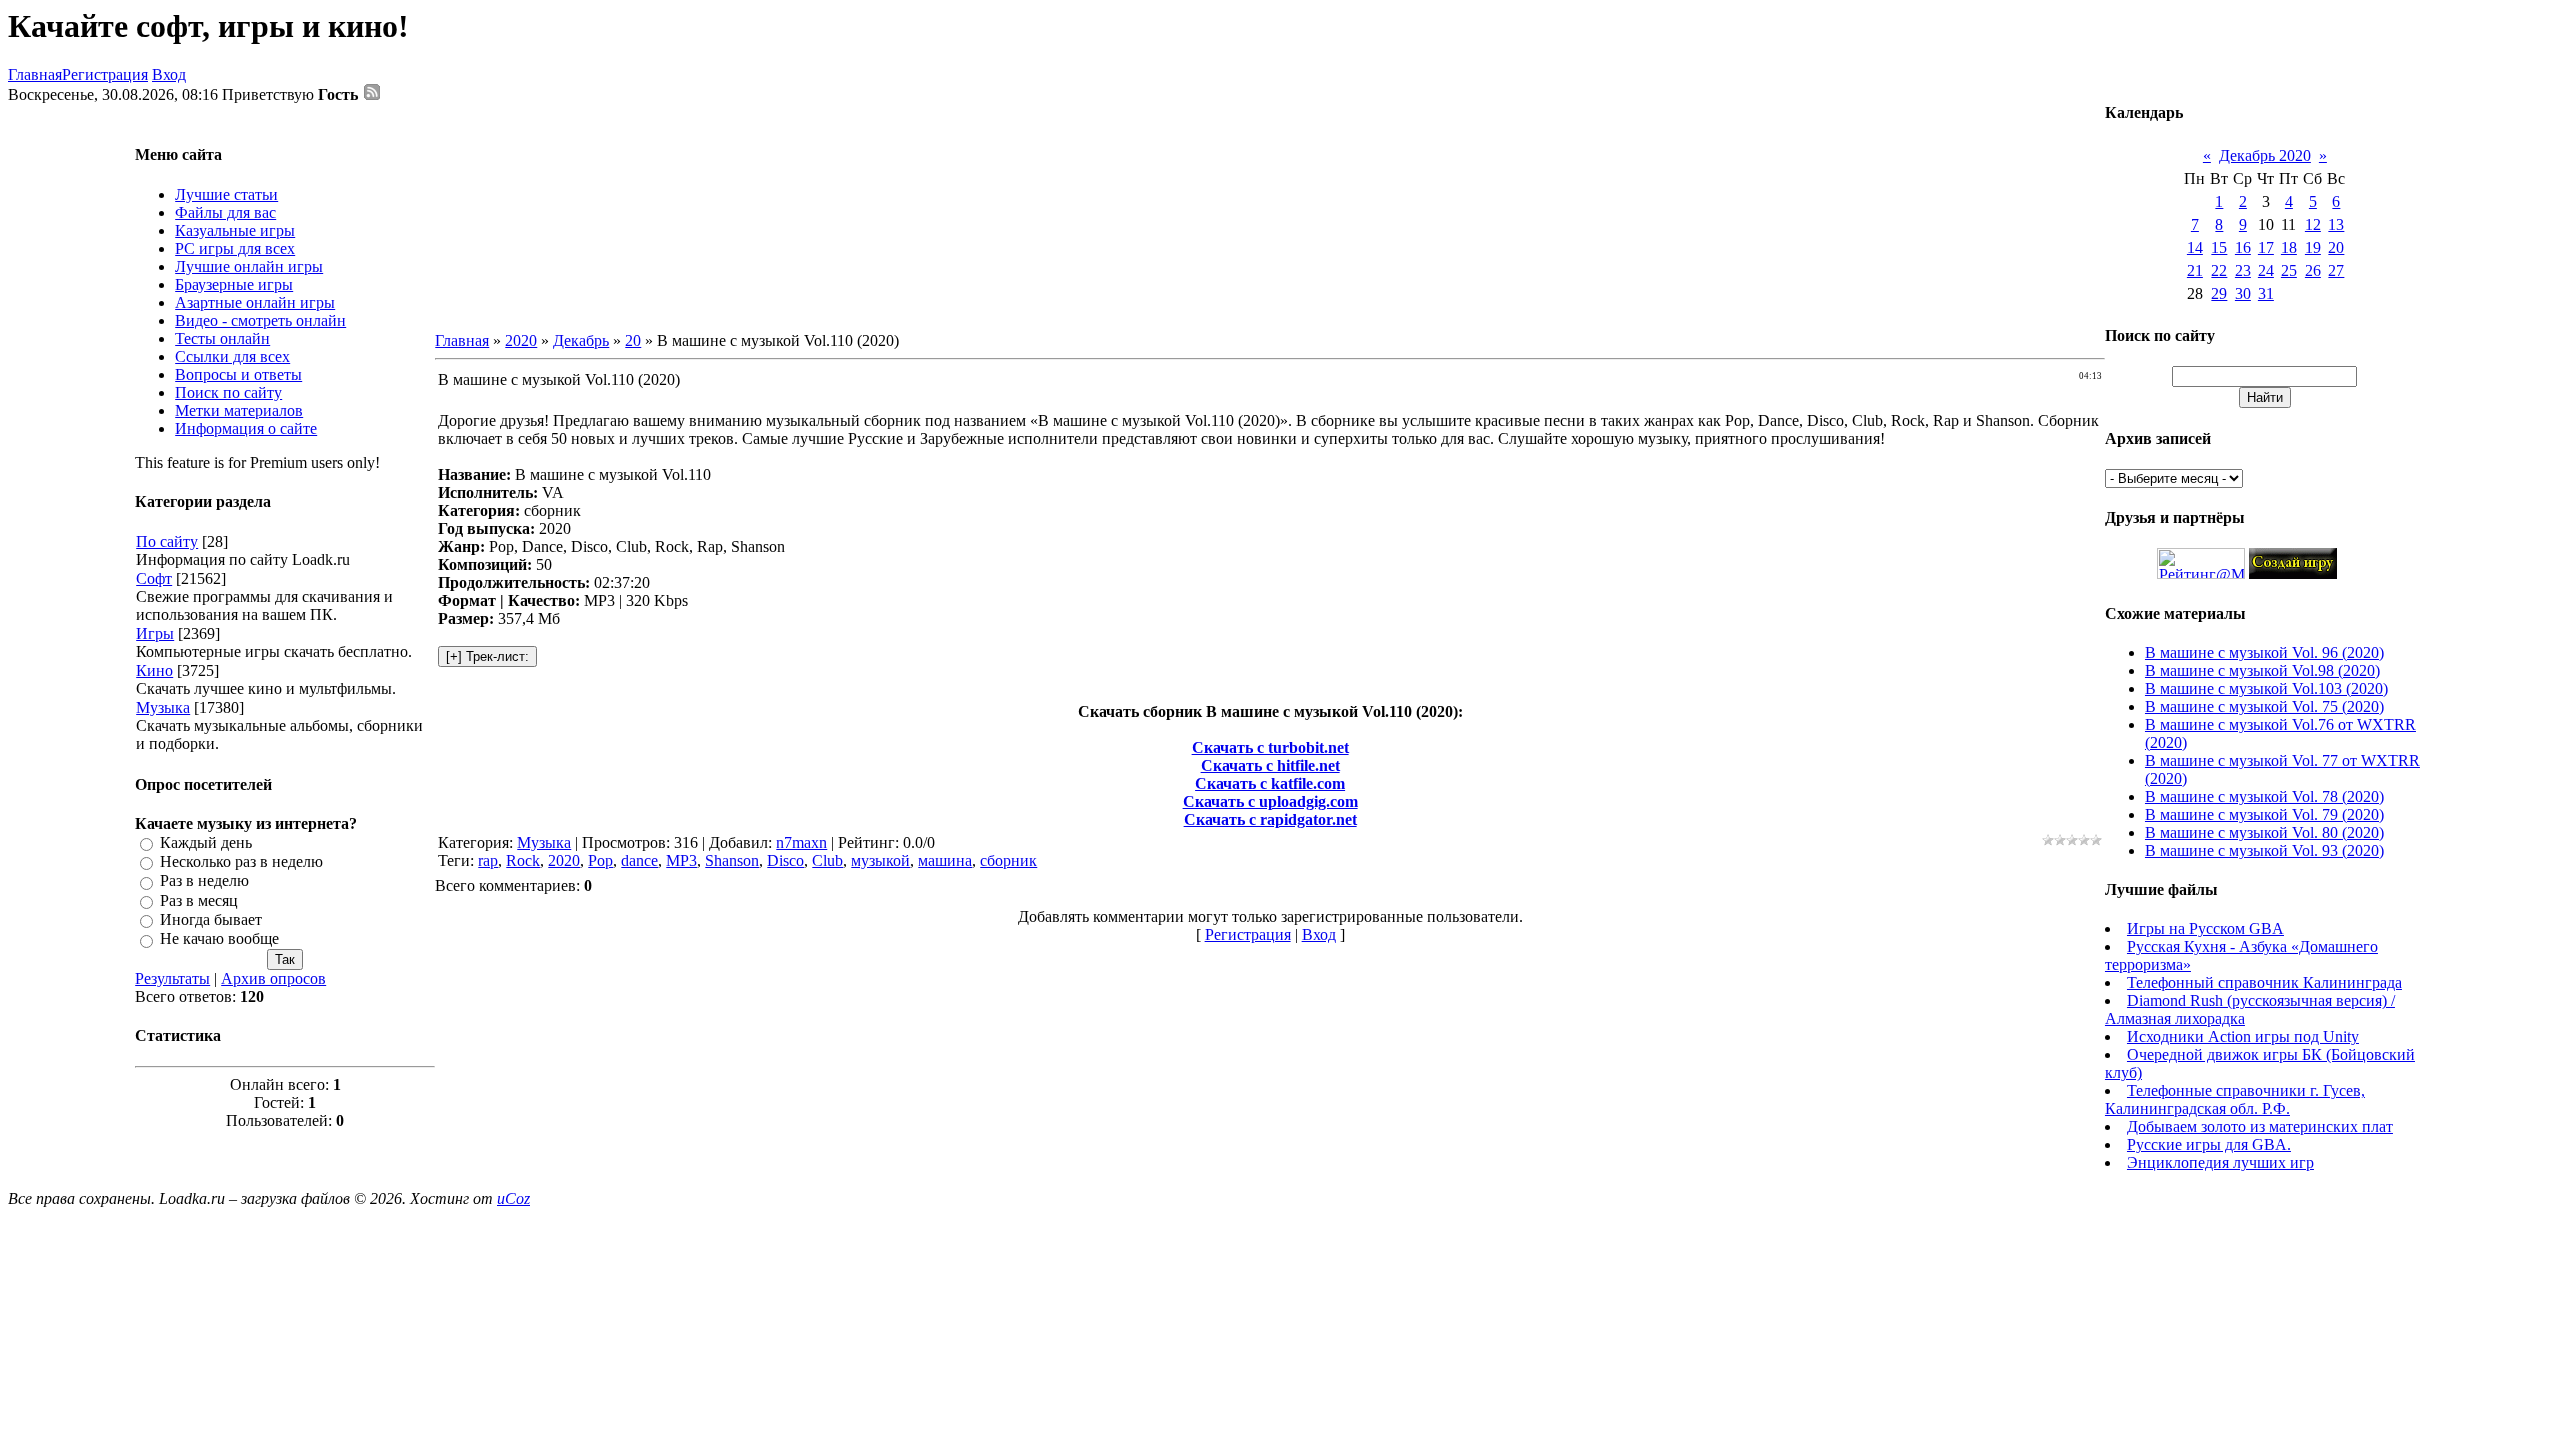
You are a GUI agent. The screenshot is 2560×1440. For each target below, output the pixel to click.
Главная (35, 74)
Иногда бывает (211, 919)
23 (2243, 270)
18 (2289, 247)
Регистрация (105, 74)
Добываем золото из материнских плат (2260, 1126)
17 (2266, 247)
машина (945, 860)
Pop (600, 860)
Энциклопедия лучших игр (2220, 1162)
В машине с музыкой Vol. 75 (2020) (2264, 706)
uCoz (513, 1198)
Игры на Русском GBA (2205, 928)
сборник (1008, 860)
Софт (154, 578)
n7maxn (801, 842)
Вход (169, 74)
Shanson (732, 860)
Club (827, 860)
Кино (154, 670)
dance (639, 860)
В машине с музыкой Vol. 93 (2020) (2264, 850)
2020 (521, 340)
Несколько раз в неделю (241, 861)
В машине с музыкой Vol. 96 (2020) (2264, 652)
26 (2313, 270)
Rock (523, 860)
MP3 (681, 860)
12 (2313, 224)
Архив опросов (273, 978)
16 (2243, 247)
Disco (785, 860)
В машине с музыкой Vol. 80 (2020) (2264, 832)
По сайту (167, 541)
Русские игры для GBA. (2209, 1144)
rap (488, 860)
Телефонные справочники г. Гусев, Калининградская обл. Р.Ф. (2235, 1099)
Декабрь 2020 (2265, 155)
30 (2243, 293)
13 (2336, 224)
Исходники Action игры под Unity (2243, 1036)
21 (2195, 270)
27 (2336, 270)
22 (2219, 270)
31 (2266, 293)
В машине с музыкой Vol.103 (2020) (2266, 688)
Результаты (172, 978)
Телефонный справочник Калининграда (2264, 982)
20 (633, 340)
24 (2266, 270)
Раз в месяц (199, 900)
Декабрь (581, 340)
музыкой (880, 860)
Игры (155, 633)
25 (2289, 270)
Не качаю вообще (219, 939)
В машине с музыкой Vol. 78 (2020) (2264, 796)
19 (2313, 247)
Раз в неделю (204, 881)
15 (2219, 247)
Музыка (163, 707)
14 (2195, 247)
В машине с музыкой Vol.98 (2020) (2262, 670)
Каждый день (206, 842)
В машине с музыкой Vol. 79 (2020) (2264, 814)
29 (2219, 293)
